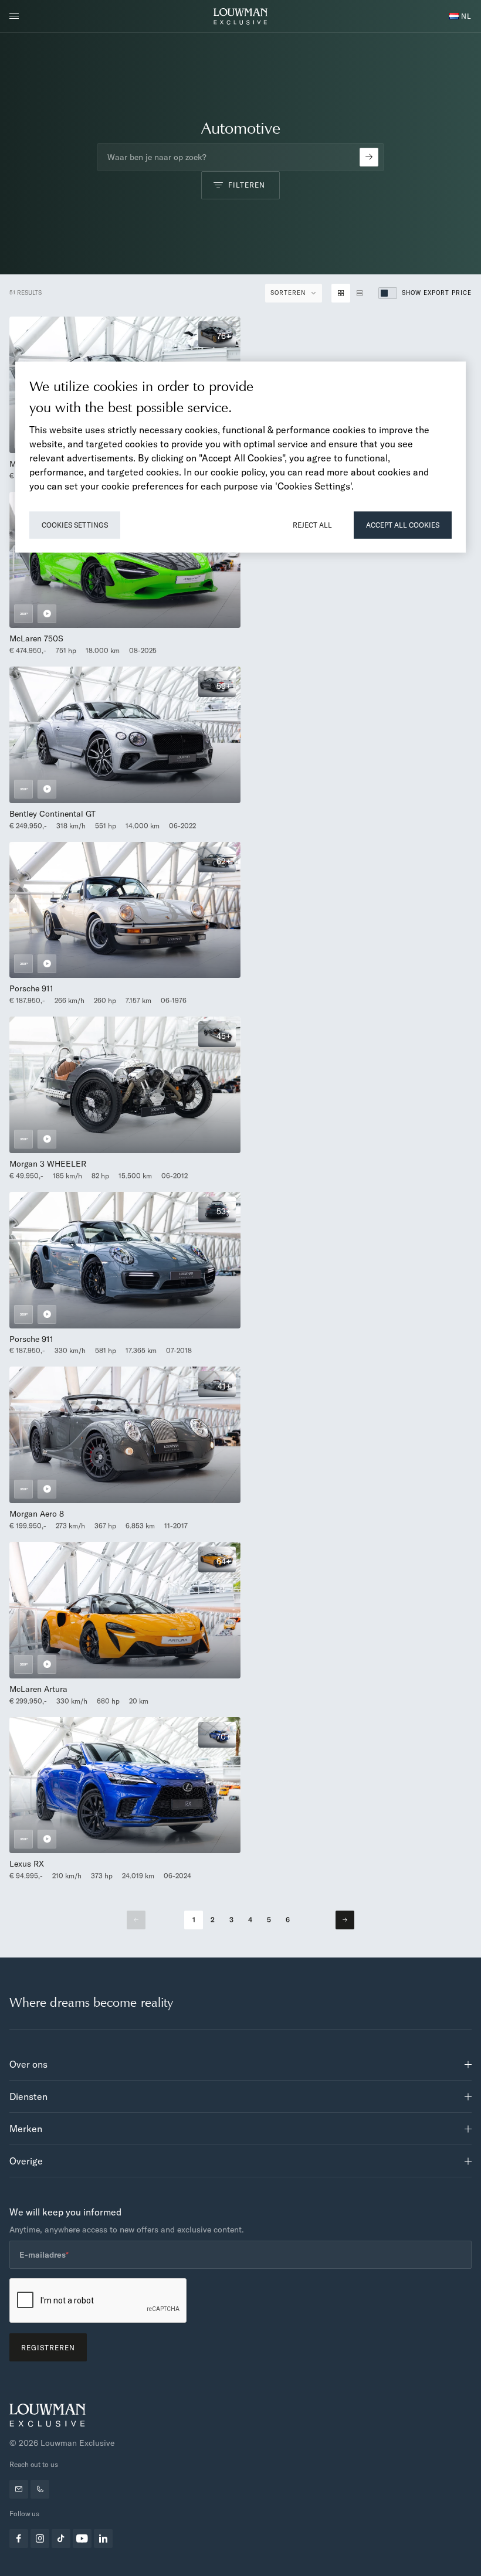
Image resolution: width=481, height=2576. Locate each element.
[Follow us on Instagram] (40, 2538)
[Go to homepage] (240, 16)
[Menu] (18, 16)
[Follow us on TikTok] (61, 2538)
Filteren (247, 185)
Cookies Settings (75, 525)
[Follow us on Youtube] (82, 2538)
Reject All (312, 525)
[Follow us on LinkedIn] (103, 2538)
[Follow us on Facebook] (19, 2538)
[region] (240, 457)
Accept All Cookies (403, 525)
